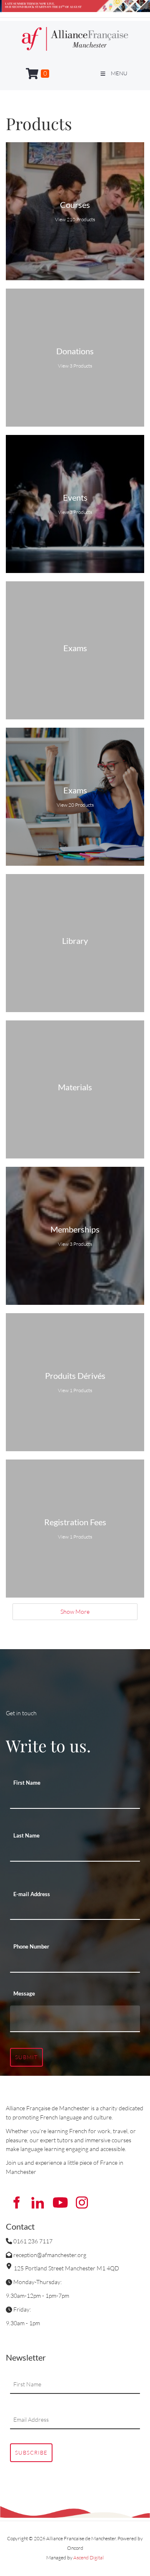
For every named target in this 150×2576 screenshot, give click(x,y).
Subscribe (31, 2453)
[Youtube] (60, 2203)
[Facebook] (16, 2203)
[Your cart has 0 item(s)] (37, 74)
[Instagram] (82, 2203)
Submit (26, 2057)
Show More (75, 1612)
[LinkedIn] (38, 2203)
